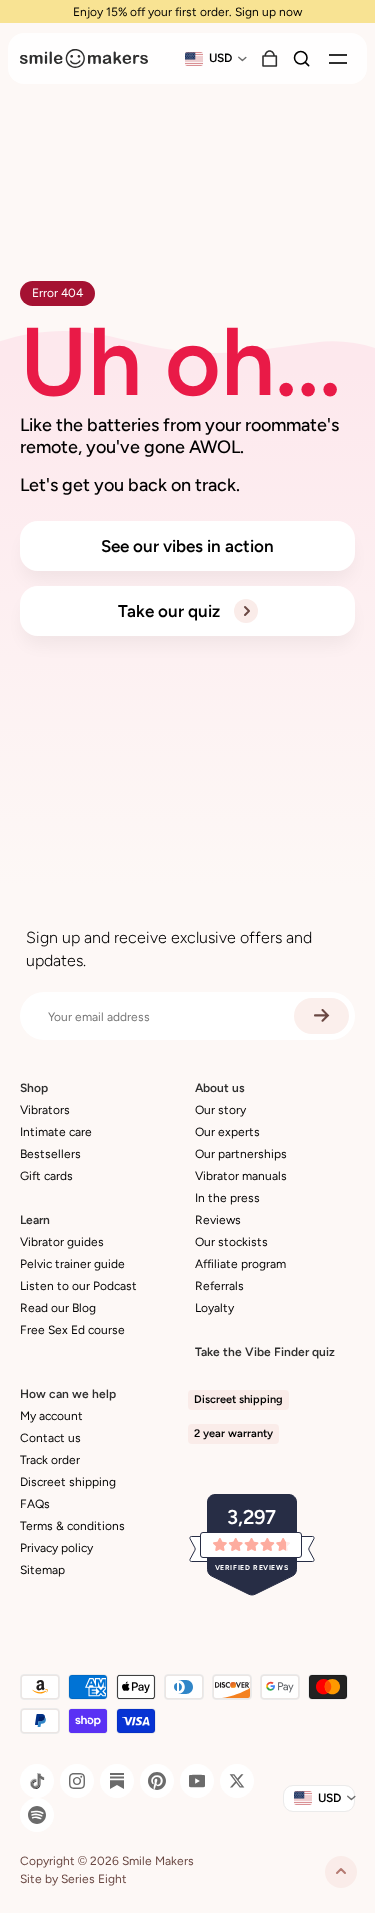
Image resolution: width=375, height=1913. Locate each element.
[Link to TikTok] (37, 1781)
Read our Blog (58, 1308)
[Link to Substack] (117, 1781)
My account (51, 1416)
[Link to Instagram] (77, 1781)
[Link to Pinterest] (157, 1781)
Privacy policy (56, 1548)
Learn (35, 1220)
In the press (227, 1198)
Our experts (227, 1132)
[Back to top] (341, 1872)
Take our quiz (171, 611)
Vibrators (45, 1110)
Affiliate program (240, 1264)
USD (220, 58)
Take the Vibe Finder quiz (265, 1352)
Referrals (219, 1286)
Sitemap (42, 1570)
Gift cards (46, 1176)
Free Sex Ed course (72, 1330)
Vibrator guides (62, 1242)
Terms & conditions (72, 1526)
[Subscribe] (321, 1016)
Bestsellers (50, 1154)
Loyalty (214, 1308)
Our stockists (231, 1242)
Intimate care (56, 1132)
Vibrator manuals (241, 1176)
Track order (50, 1460)
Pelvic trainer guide (72, 1264)
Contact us (50, 1438)
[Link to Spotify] (37, 1815)
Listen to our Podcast (78, 1286)
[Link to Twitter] (237, 1781)
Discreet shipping (68, 1482)
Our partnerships (241, 1154)
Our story (220, 1110)
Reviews (218, 1220)
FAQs (35, 1504)
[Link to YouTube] (197, 1781)
